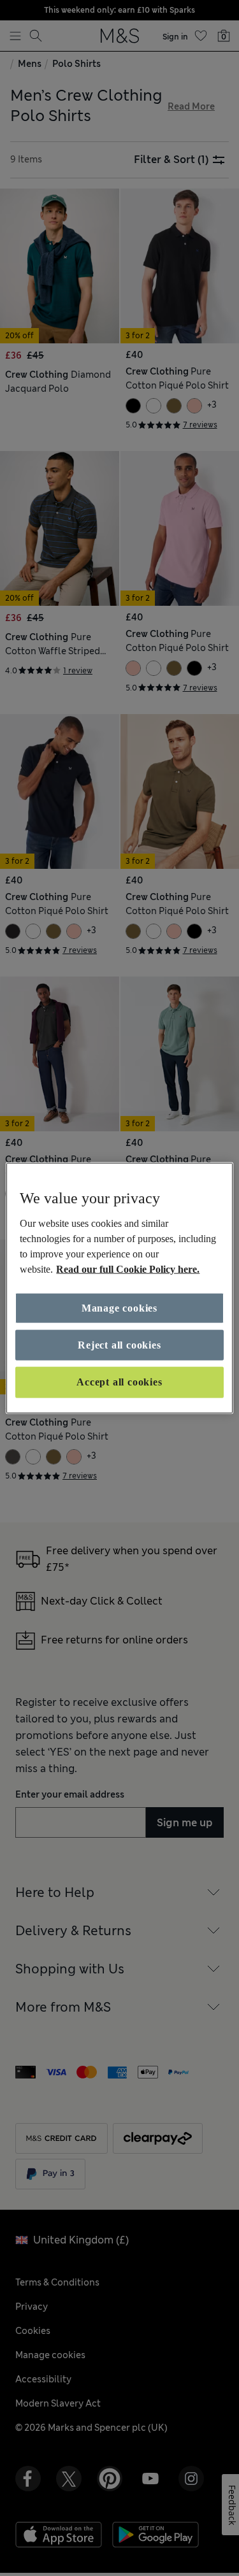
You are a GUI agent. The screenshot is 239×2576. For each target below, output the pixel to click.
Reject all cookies (119, 1345)
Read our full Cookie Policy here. (128, 1269)
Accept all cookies (119, 1382)
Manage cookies (119, 1307)
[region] (119, 1288)
